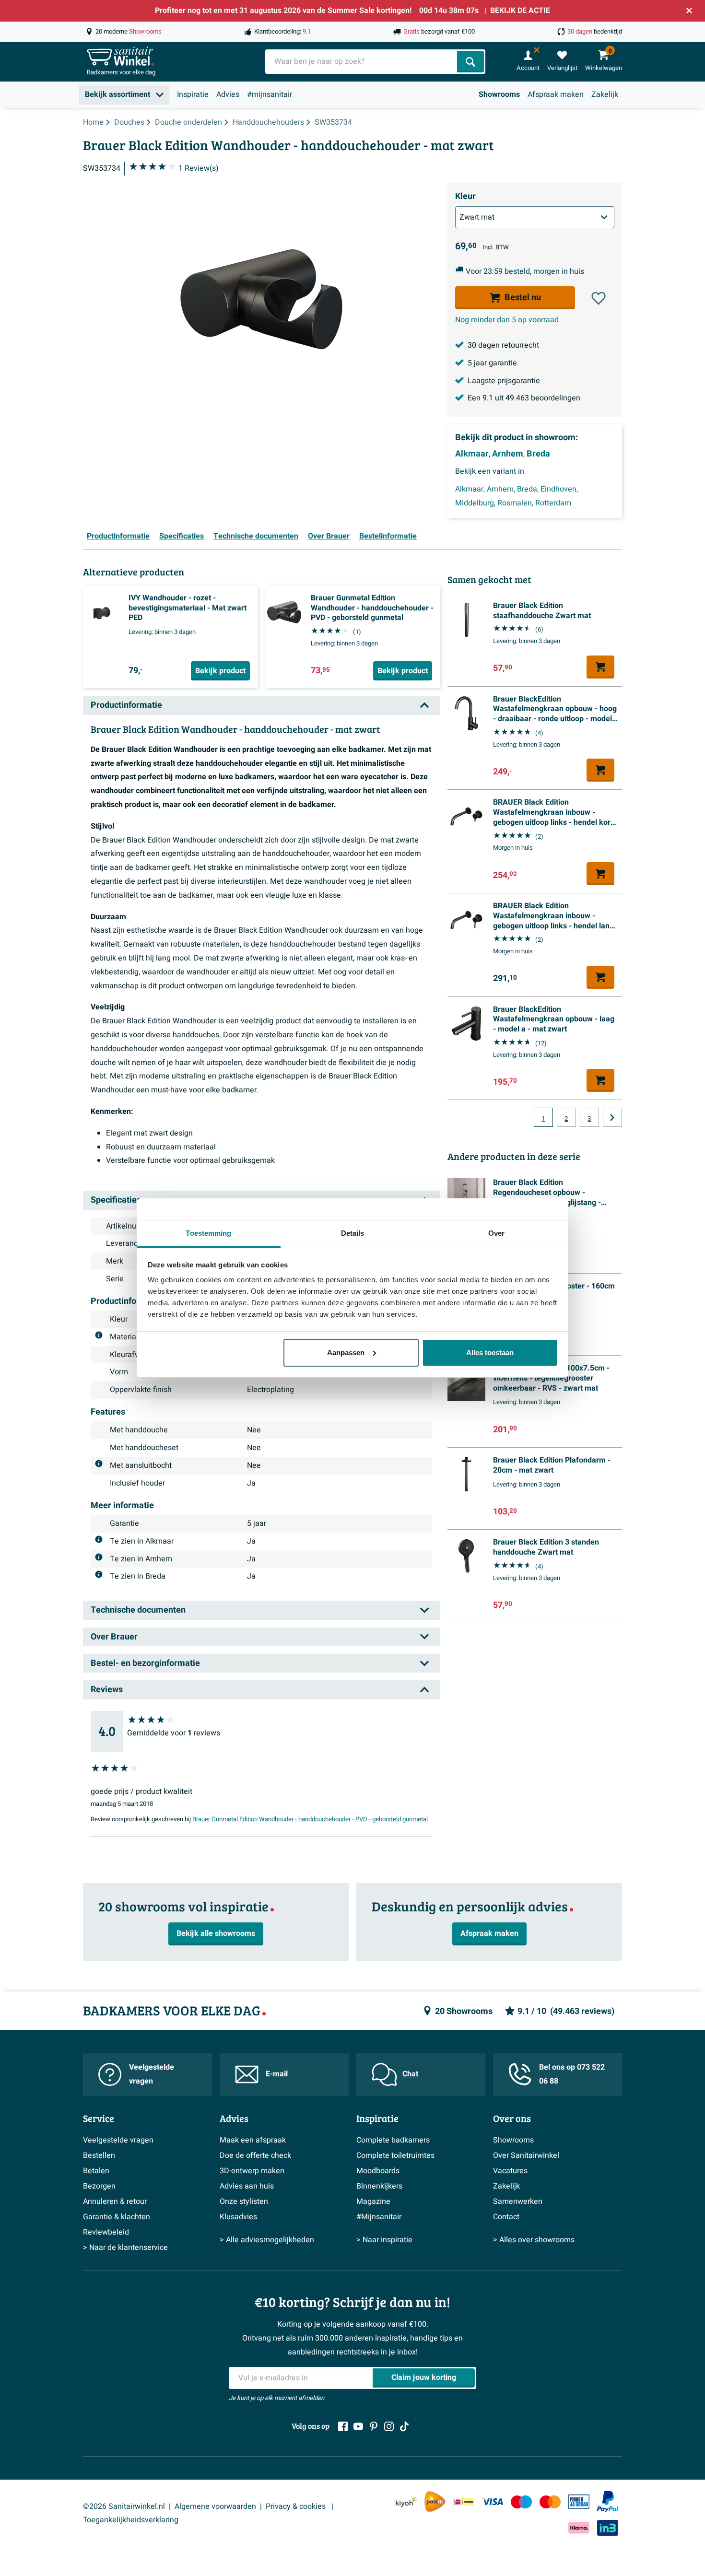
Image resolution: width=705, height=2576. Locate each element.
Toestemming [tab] (208, 1233)
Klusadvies (238, 2217)
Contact (506, 2217)
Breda (538, 454)
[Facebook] (343, 2426)
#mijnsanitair (270, 94)
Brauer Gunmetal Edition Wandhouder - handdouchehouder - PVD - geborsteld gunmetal (310, 1819)
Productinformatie (118, 536)
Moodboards (378, 2171)
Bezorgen (99, 2186)
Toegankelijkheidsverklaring (131, 2520)
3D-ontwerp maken (252, 2171)
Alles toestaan (490, 1352)
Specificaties (182, 536)
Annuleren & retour (115, 2201)
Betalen (96, 2171)
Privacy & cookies (297, 2506)
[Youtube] (358, 2426)
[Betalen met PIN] (579, 2502)
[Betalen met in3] (608, 2528)
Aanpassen (346, 1352)
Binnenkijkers (379, 2186)
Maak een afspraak (253, 2140)
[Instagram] (389, 2426)
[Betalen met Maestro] (521, 2501)
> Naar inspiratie (384, 2240)
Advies (228, 94)
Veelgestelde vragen (152, 2074)
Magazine (373, 2201)
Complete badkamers (393, 2140)
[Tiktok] (404, 2426)
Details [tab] (353, 1233)
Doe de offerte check (255, 2155)
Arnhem (508, 454)
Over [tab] (496, 1233)
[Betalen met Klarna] (579, 2528)
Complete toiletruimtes (395, 2155)
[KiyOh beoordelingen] (406, 2501)
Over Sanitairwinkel (526, 2155)
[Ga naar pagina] (612, 1117)
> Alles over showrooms (534, 2240)
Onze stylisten (244, 2201)
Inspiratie (193, 94)
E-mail (277, 2074)
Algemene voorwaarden (215, 2506)
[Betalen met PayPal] (608, 2502)
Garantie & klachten (117, 2217)
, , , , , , (517, 496)
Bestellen (99, 2155)
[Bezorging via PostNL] (435, 2502)
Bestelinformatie (388, 536)
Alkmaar (472, 454)
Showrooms (499, 94)
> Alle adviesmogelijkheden (267, 2240)
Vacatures (510, 2171)
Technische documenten (256, 536)
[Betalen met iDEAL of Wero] (464, 2501)
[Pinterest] (374, 2426)
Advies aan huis (247, 2186)
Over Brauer (329, 536)
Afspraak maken (556, 94)
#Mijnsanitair (379, 2217)
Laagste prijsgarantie (504, 381)
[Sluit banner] (689, 11)
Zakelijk (605, 94)
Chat (410, 2074)
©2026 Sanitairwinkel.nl (124, 2506)
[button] (599, 298)
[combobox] (362, 62)
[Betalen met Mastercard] (550, 2501)
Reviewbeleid (106, 2232)
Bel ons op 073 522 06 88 (572, 2074)
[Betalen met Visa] (493, 2501)
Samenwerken (518, 2201)
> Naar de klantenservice (125, 2248)
